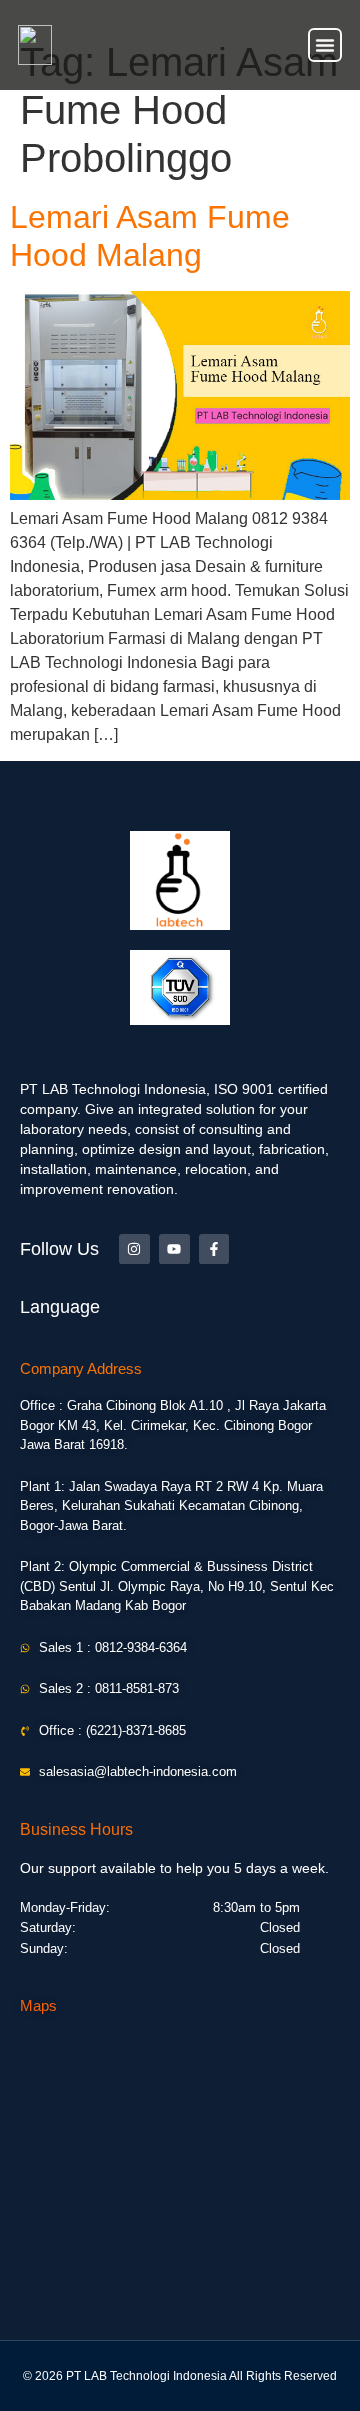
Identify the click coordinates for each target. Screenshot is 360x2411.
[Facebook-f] (214, 1249)
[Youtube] (174, 1249)
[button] (325, 45)
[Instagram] (134, 1249)
